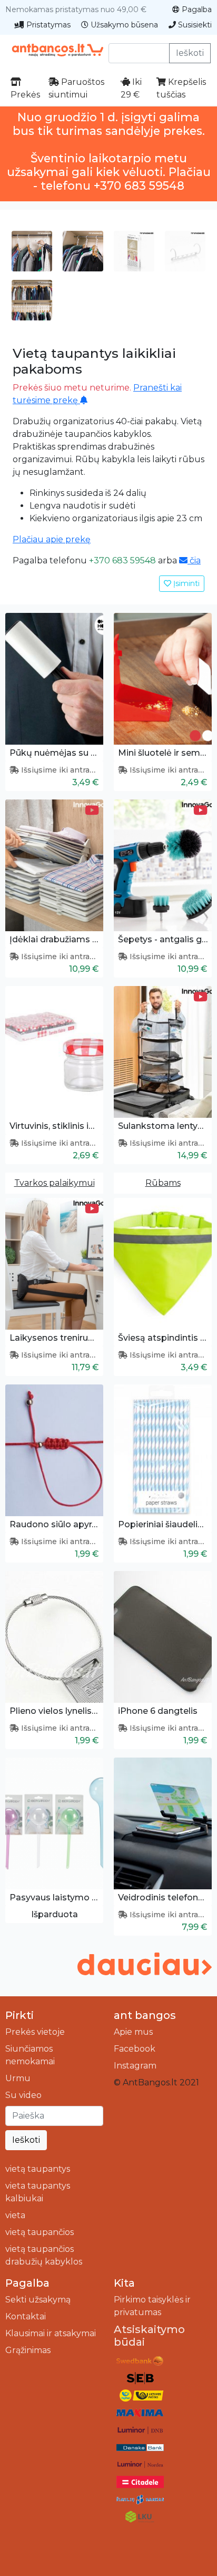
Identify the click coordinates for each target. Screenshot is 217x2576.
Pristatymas (47, 25)
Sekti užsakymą (38, 2300)
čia (194, 560)
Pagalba (196, 9)
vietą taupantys (38, 2169)
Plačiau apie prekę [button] (52, 539)
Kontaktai (26, 2316)
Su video (23, 2095)
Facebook (135, 2049)
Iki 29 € (131, 88)
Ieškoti (190, 53)
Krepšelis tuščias (181, 88)
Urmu (18, 2078)
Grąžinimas (28, 2350)
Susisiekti (194, 25)
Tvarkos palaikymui (55, 1183)
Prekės (25, 95)
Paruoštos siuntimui (76, 88)
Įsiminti (185, 583)
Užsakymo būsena (123, 25)
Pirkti (19, 2015)
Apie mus (133, 2032)
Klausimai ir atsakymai (51, 2333)
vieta (15, 2215)
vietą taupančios (40, 2232)
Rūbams (163, 1183)
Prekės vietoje (35, 2032)
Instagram (135, 2066)
